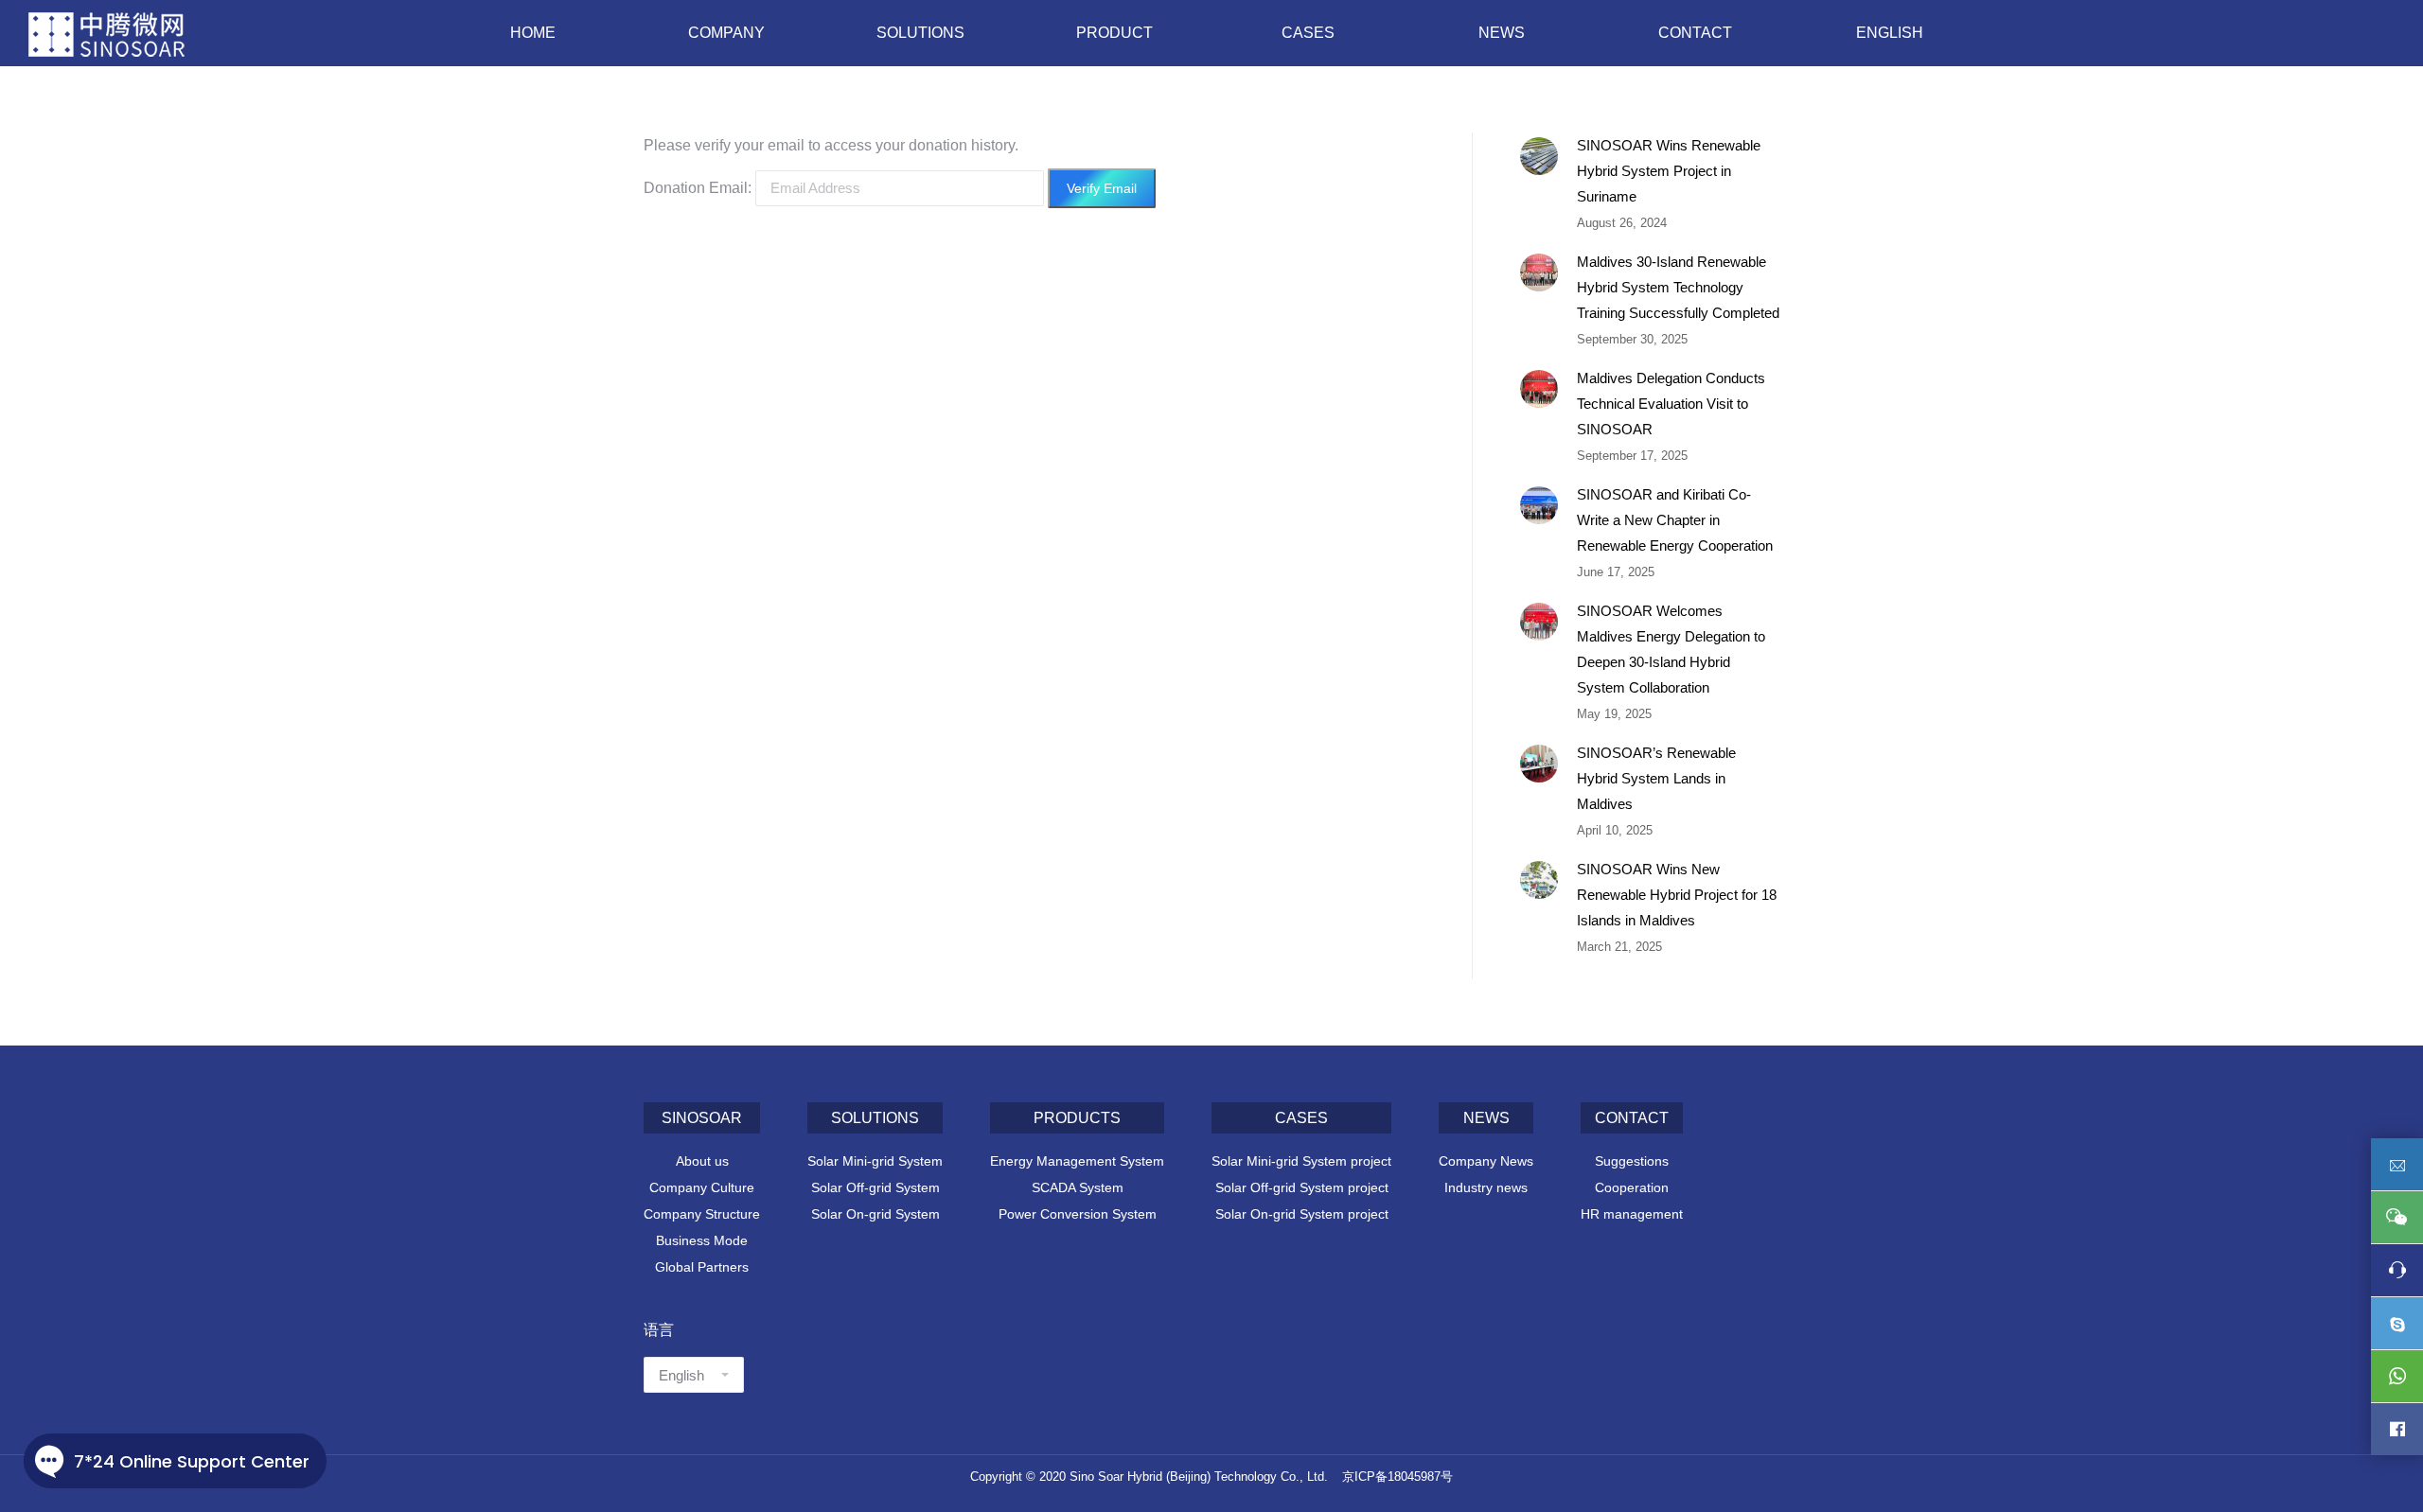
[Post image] (1539, 156)
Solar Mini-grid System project (1301, 1161)
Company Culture (702, 1187)
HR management (1632, 1214)
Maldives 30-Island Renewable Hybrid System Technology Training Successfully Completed (1678, 287)
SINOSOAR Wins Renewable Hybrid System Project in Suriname (1669, 171)
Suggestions (1632, 1161)
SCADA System (1078, 1187)
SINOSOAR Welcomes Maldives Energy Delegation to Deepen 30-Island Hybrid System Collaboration (1671, 649)
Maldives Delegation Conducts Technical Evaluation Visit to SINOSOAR (1671, 404)
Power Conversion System (1078, 1214)
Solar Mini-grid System (875, 1161)
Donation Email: (698, 188)
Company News (1486, 1161)
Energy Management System (1077, 1161)
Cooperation (1632, 1187)
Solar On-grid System (875, 1214)
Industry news (1486, 1187)
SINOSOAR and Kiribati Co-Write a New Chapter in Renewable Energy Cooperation (1675, 520)
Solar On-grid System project (1302, 1214)
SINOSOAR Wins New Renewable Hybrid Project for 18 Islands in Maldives (1677, 895)
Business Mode (702, 1240)
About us (702, 1161)
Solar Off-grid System (875, 1187)
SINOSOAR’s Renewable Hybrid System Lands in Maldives (1656, 778)
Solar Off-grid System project (1302, 1187)
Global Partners (702, 1267)
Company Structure (702, 1214)
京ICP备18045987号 (1397, 1477)
